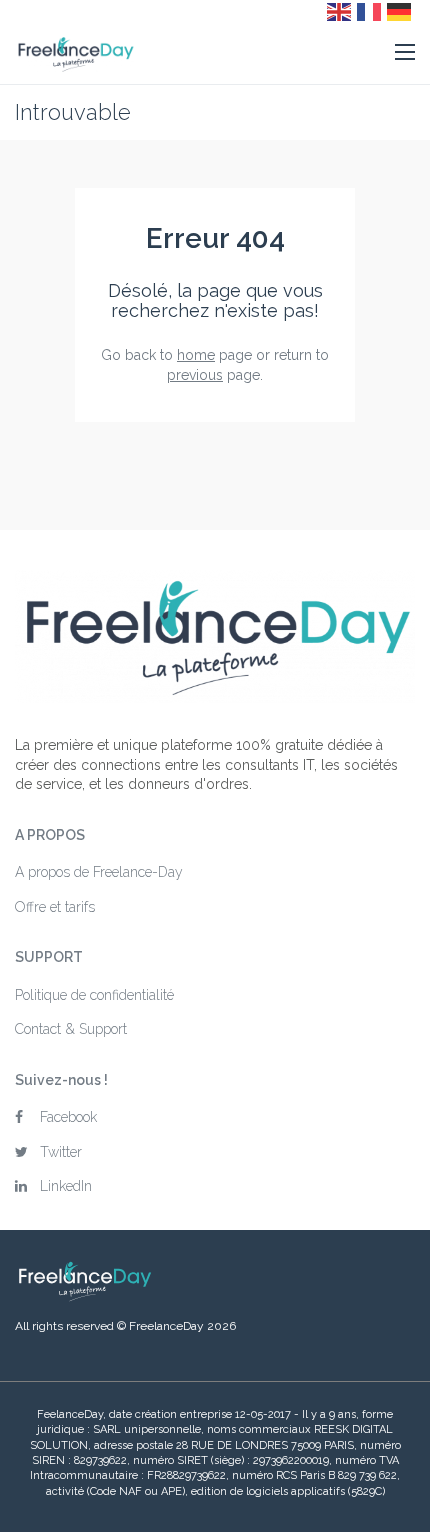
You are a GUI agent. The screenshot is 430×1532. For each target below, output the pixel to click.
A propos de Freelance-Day (99, 872)
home (196, 355)
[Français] (370, 11)
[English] (340, 11)
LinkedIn (66, 1186)
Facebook (68, 1117)
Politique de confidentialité (94, 995)
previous (195, 375)
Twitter (61, 1152)
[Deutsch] (400, 11)
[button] (405, 53)
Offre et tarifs (55, 907)
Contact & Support (71, 1029)
